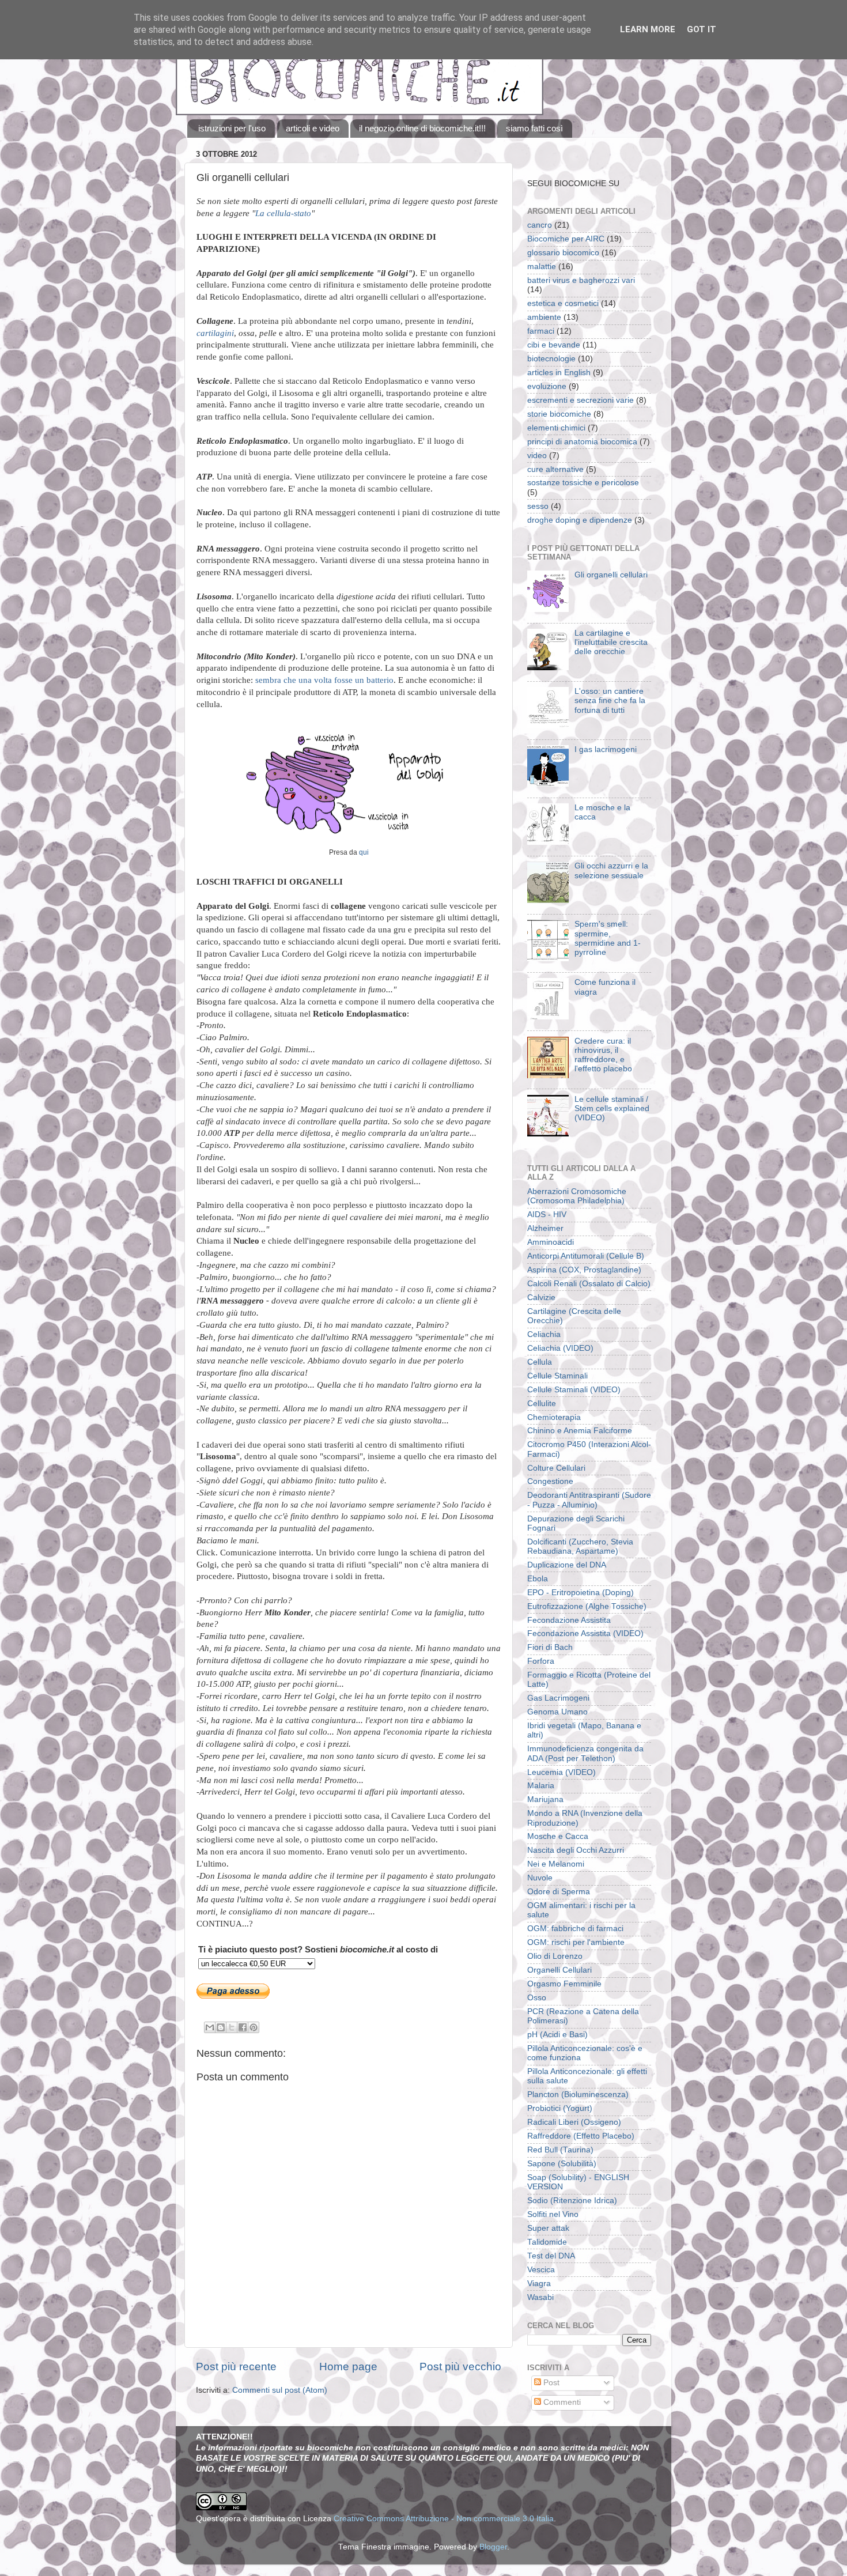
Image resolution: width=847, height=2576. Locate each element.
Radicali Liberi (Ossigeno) (574, 2122)
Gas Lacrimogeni (558, 1698)
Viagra (539, 2284)
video (537, 456)
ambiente (544, 317)
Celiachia (544, 1334)
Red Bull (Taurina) (560, 2150)
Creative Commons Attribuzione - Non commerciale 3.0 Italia (444, 2519)
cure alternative (555, 469)
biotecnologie (551, 359)
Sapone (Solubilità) (562, 2164)
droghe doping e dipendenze (580, 520)
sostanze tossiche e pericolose (583, 483)
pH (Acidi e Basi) (557, 2035)
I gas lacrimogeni (606, 749)
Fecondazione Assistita (569, 1620)
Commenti (561, 2402)
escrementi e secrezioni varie (581, 400)
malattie (542, 267)
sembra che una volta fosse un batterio (324, 680)
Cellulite (542, 1404)
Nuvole (540, 1878)
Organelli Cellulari (559, 1970)
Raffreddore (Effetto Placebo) (581, 2136)
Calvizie (541, 1298)
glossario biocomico (563, 253)
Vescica (541, 2270)
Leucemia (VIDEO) (561, 1772)
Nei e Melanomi (556, 1864)
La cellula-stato (283, 213)
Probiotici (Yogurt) (560, 2108)
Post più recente (236, 2367)
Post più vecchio (460, 2367)
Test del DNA (551, 2256)
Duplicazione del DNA (567, 1565)
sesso (538, 506)
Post (550, 2383)
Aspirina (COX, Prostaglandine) (584, 1270)
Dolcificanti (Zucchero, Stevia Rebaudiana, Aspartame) (580, 1546)
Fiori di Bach (550, 1647)
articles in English (559, 373)
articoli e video (313, 128)
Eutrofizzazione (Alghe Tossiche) (587, 1606)
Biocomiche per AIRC (566, 239)
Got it (702, 29)
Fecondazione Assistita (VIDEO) (585, 1633)
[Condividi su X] (232, 2027)
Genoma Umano (557, 1712)
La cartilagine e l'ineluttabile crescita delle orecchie (611, 642)
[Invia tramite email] (210, 2027)
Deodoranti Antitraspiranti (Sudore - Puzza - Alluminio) (589, 1500)
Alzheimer (545, 1228)
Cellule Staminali (557, 1376)
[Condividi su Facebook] (243, 2027)
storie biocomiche (559, 414)
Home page (348, 2367)
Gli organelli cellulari (611, 575)
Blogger (493, 2547)
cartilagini (215, 333)
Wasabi (540, 2297)
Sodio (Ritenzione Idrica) (572, 2201)
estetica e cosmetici (563, 303)
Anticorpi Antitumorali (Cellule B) (586, 1256)
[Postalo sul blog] (221, 2027)
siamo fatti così (534, 128)
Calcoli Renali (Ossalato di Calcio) (589, 1284)
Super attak (548, 2228)
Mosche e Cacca (558, 1836)
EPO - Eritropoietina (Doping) (581, 1593)
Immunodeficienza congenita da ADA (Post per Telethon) (585, 1753)
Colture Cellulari (556, 1468)
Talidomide (547, 2242)
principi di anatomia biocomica (582, 442)
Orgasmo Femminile (564, 1984)
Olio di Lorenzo (555, 1956)
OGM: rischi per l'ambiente (576, 1942)
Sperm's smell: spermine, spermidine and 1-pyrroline (608, 938)
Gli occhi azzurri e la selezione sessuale (611, 870)
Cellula (540, 1362)
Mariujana (545, 1799)
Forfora (541, 1661)
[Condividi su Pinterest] (254, 2027)
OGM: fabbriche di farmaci (575, 1929)
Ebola (538, 1579)
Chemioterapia (554, 1417)
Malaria (541, 1786)
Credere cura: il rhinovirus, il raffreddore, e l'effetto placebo (603, 1055)
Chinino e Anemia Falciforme (580, 1431)
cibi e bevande (554, 345)
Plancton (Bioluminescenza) (578, 2095)
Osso (537, 1998)
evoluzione (547, 386)
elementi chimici (556, 428)
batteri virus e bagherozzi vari (581, 280)
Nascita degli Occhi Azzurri (576, 1850)
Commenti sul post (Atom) (280, 2390)
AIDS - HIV (547, 1215)
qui (364, 852)
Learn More (648, 29)
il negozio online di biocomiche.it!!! (422, 128)
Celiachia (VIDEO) (560, 1348)
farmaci (541, 331)
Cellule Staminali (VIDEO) (574, 1390)
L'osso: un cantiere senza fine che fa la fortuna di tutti (610, 700)
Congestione (550, 1481)
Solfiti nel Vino (553, 2214)
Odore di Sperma (559, 1892)
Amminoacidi (551, 1242)
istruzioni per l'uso (232, 128)
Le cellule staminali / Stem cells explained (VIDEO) (612, 1108)
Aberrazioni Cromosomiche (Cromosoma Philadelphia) (577, 1196)
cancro (540, 225)
